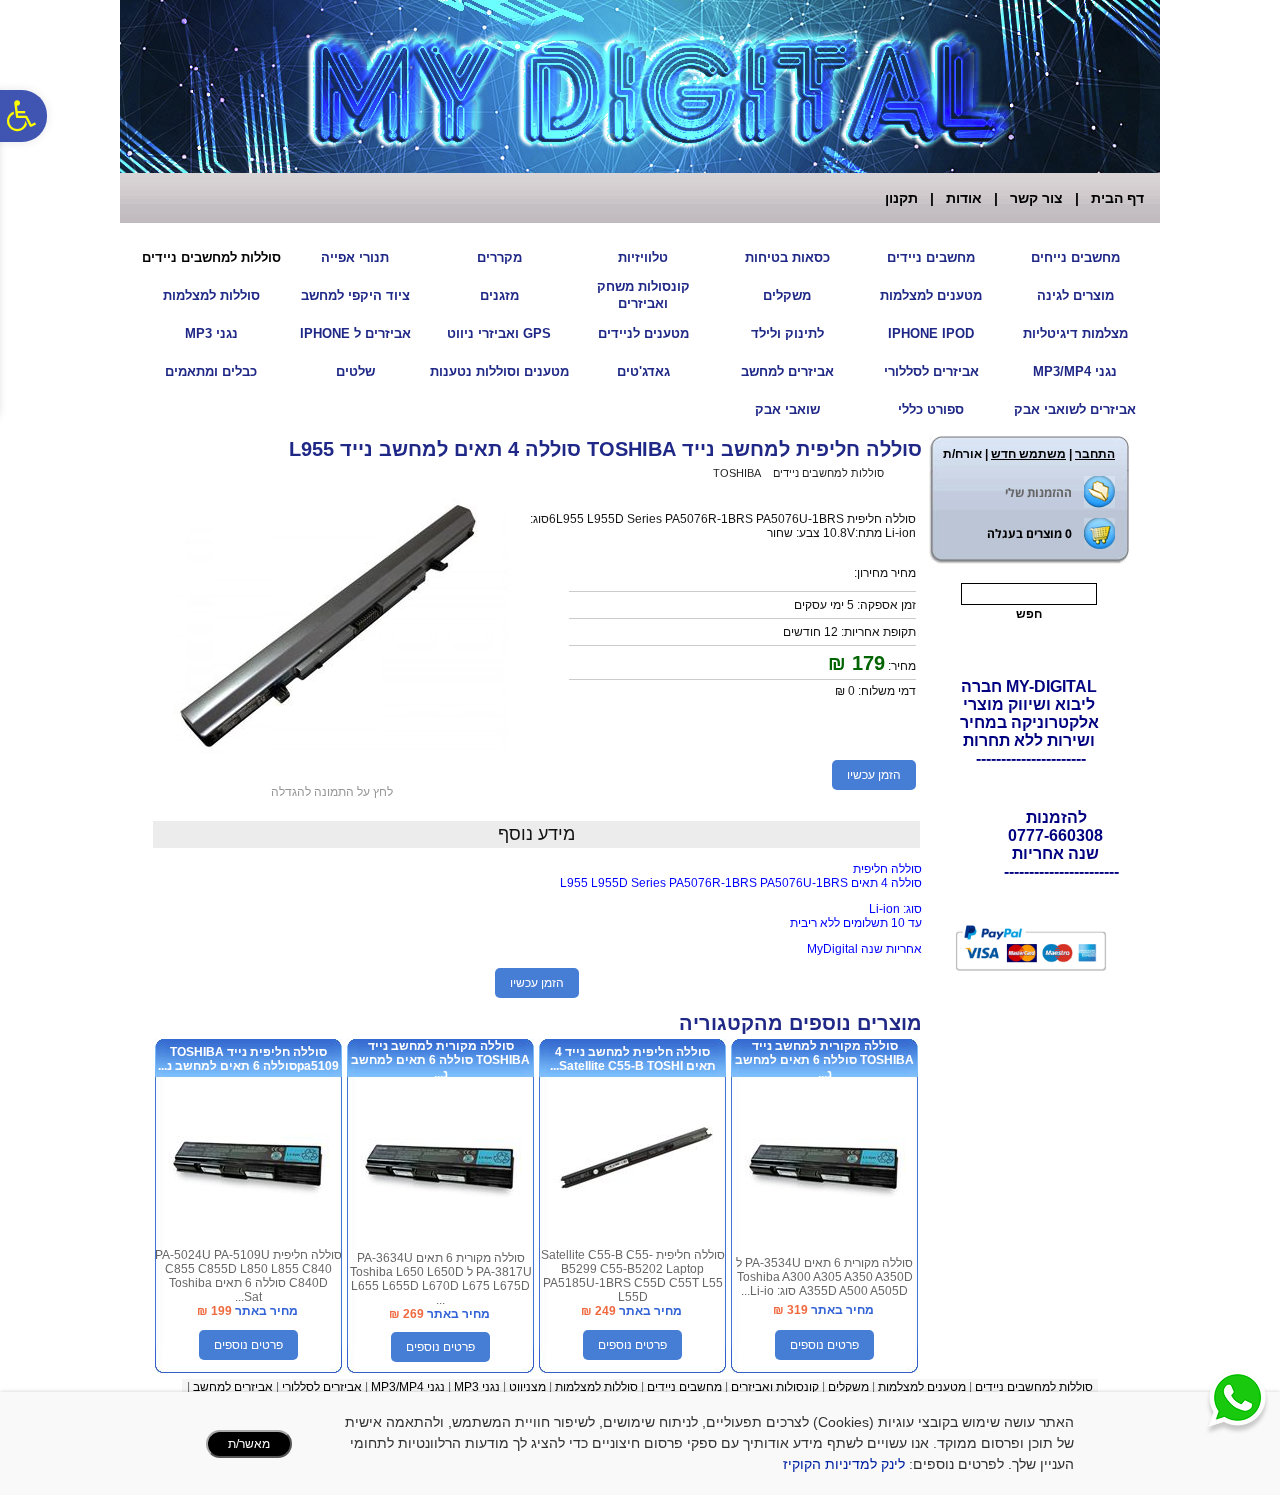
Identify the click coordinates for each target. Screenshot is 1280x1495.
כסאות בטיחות (787, 257)
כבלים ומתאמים (211, 371)
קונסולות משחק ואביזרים (643, 295)
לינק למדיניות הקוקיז (844, 1464)
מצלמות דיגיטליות (1075, 333)
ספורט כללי (931, 409)
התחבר (1095, 454)
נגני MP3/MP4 (1075, 371)
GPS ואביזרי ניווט (499, 333)
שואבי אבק (787, 409)
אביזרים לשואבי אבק (1075, 409)
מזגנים (499, 295)
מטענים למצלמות (931, 295)
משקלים (787, 295)
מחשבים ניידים (931, 257)
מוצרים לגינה (1075, 295)
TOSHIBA (737, 473)
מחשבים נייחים (1075, 257)
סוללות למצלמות (211, 295)
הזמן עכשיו (874, 775)
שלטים (355, 371)
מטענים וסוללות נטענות (499, 371)
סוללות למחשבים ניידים (211, 257)
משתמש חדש (1028, 454)
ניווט (520, 1387)
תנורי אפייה (355, 257)
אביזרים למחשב (787, 371)
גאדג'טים (643, 371)
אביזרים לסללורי (931, 371)
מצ (538, 1387)
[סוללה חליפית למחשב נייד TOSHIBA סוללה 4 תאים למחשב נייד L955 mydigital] (332, 759)
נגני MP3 (211, 333)
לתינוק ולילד (787, 333)
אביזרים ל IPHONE (355, 333)
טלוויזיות (643, 257)
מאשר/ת (249, 1444)
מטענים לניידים (643, 333)
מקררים (499, 257)
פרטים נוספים (824, 1345)
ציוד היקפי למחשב (355, 295)
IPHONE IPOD (931, 333)
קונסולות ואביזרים (775, 1387)
